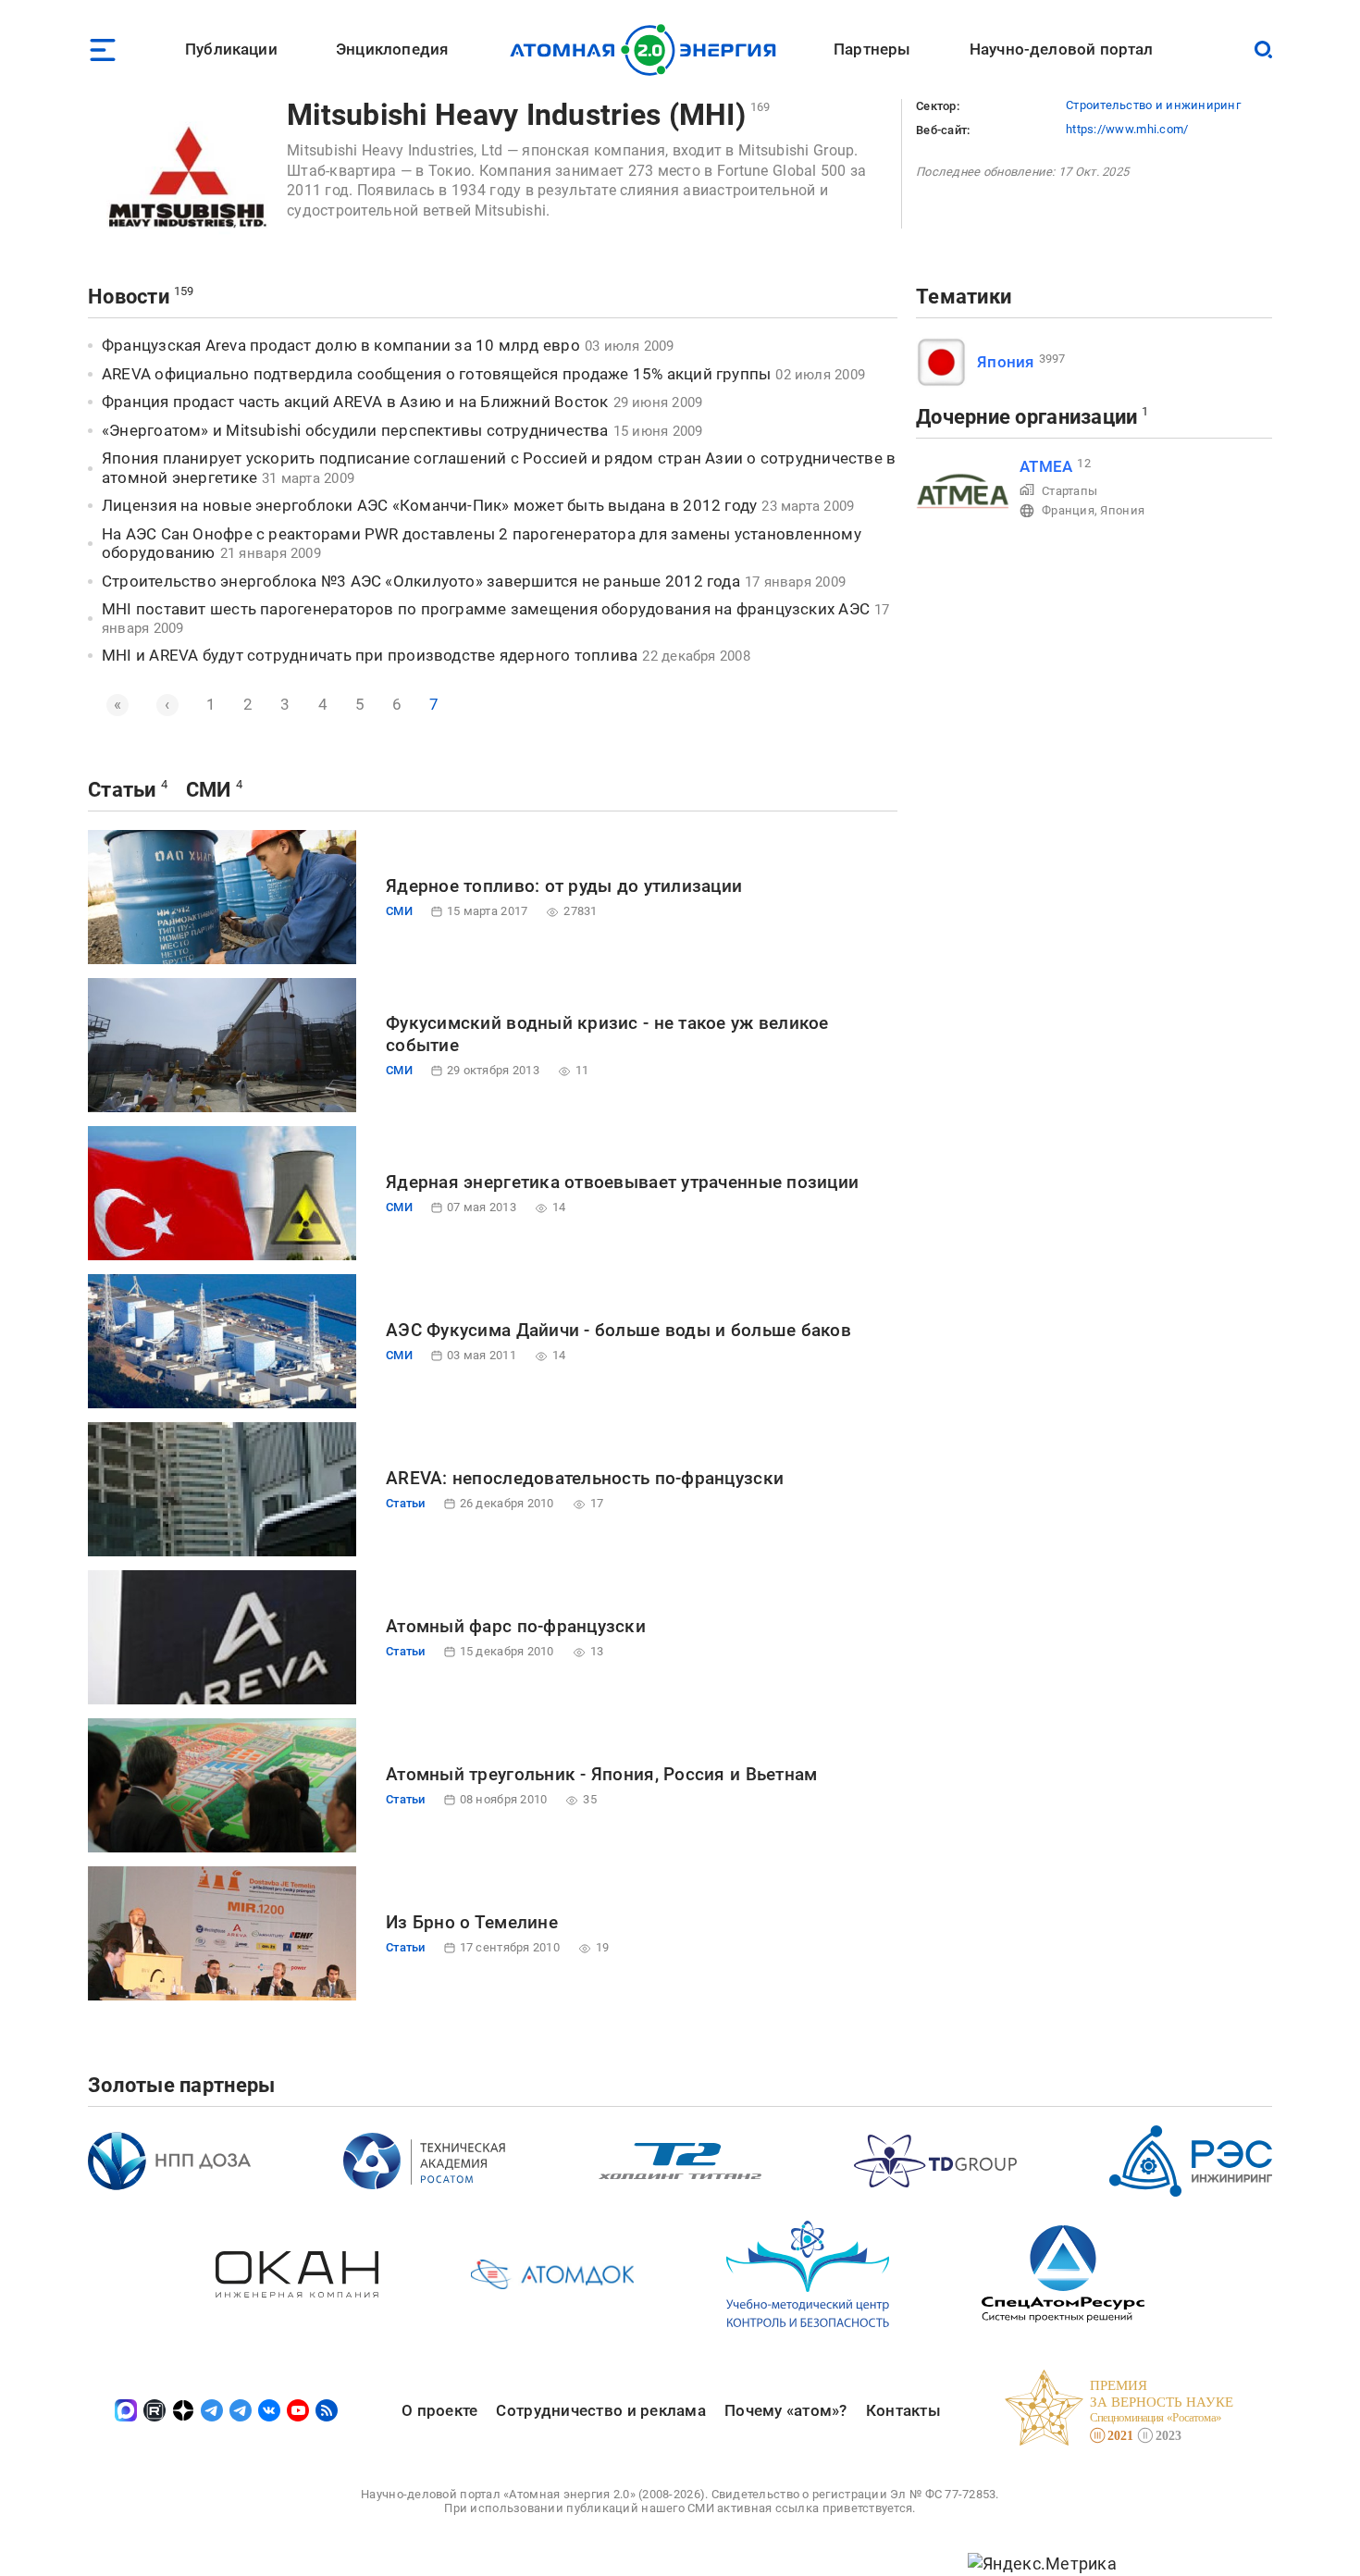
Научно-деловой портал (1062, 49)
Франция (1068, 510)
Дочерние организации (1026, 417)
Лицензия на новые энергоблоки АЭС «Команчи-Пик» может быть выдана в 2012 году (429, 505)
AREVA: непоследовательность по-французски (585, 1478)
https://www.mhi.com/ (1127, 129)
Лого (648, 50)
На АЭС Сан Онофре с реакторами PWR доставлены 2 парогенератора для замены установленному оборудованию (482, 544)
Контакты (903, 2410)
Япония (1006, 362)
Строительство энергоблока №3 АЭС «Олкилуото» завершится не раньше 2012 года (421, 581)
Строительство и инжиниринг (1153, 105)
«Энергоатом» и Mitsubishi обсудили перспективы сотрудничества (355, 430)
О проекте (439, 2410)
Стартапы (1069, 491)
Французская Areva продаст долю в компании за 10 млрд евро (341, 345)
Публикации (231, 49)
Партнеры (872, 49)
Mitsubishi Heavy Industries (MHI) (516, 115)
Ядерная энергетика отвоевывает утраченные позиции (622, 1182)
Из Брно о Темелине (472, 1922)
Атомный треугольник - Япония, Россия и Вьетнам (601, 1774)
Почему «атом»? (786, 2410)
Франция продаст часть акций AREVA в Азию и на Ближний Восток (355, 402)
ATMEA (1046, 466)
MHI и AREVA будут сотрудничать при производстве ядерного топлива (370, 655)
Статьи (122, 790)
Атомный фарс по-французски (516, 1626)
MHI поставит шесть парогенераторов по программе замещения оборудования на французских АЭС (486, 609)
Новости (129, 297)
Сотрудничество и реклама (600, 2410)
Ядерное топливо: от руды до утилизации (564, 886)
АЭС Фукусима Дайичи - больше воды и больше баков (618, 1330)
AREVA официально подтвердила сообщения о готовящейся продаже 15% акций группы (436, 374)
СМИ (209, 790)
